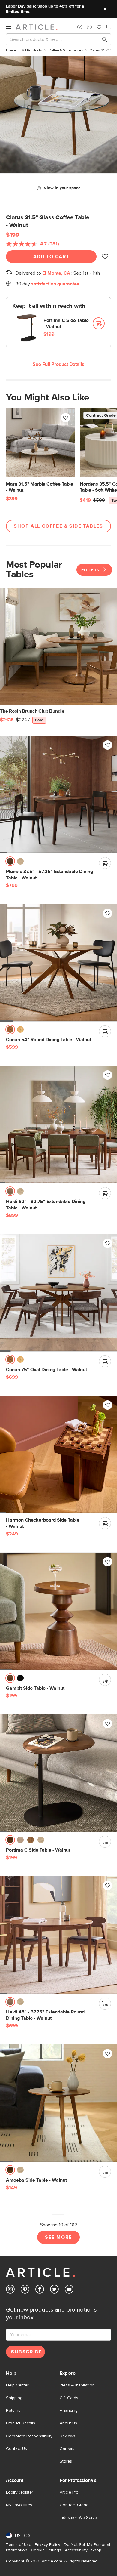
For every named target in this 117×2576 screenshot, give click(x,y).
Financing (69, 2411)
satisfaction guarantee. (56, 284)
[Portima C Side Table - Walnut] (58, 1773)
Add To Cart (51, 257)
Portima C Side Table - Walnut (66, 324)
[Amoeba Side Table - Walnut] (58, 2103)
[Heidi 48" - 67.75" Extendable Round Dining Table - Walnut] (58, 1935)
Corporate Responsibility (29, 2436)
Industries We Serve (78, 2518)
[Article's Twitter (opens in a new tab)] (54, 2290)
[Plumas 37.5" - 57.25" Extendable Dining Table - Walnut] (58, 794)
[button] (80, 27)
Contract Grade (74, 2505)
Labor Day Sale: (21, 6)
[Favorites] (99, 28)
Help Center (17, 2385)
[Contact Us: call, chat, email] (80, 27)
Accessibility (76, 2550)
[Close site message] (105, 9)
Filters (91, 570)
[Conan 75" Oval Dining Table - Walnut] (58, 1293)
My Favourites (19, 2505)
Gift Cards (69, 2398)
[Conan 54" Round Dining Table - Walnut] (58, 963)
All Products (32, 51)
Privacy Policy (48, 2545)
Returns (13, 2411)
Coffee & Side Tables (66, 51)
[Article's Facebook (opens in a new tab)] (40, 2290)
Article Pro (69, 2492)
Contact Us (16, 2449)
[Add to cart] (99, 323)
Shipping (14, 2398)
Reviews (67, 2436)
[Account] (89, 27)
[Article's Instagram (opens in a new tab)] (10, 2290)
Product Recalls (21, 2423)
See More (58, 2237)
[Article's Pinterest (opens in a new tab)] (25, 2290)
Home (11, 51)
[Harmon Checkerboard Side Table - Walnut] (58, 1455)
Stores (66, 2461)
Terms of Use (19, 2545)
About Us (68, 2423)
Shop (96, 2550)
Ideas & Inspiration (77, 2385)
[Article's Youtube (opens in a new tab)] (69, 2290)
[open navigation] (11, 27)
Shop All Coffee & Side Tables (58, 526)
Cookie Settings (46, 2550)
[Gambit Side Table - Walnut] (58, 1611)
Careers (67, 2449)
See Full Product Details (58, 364)
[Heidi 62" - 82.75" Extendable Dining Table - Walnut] (58, 1124)
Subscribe (26, 2352)
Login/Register (19, 2492)
